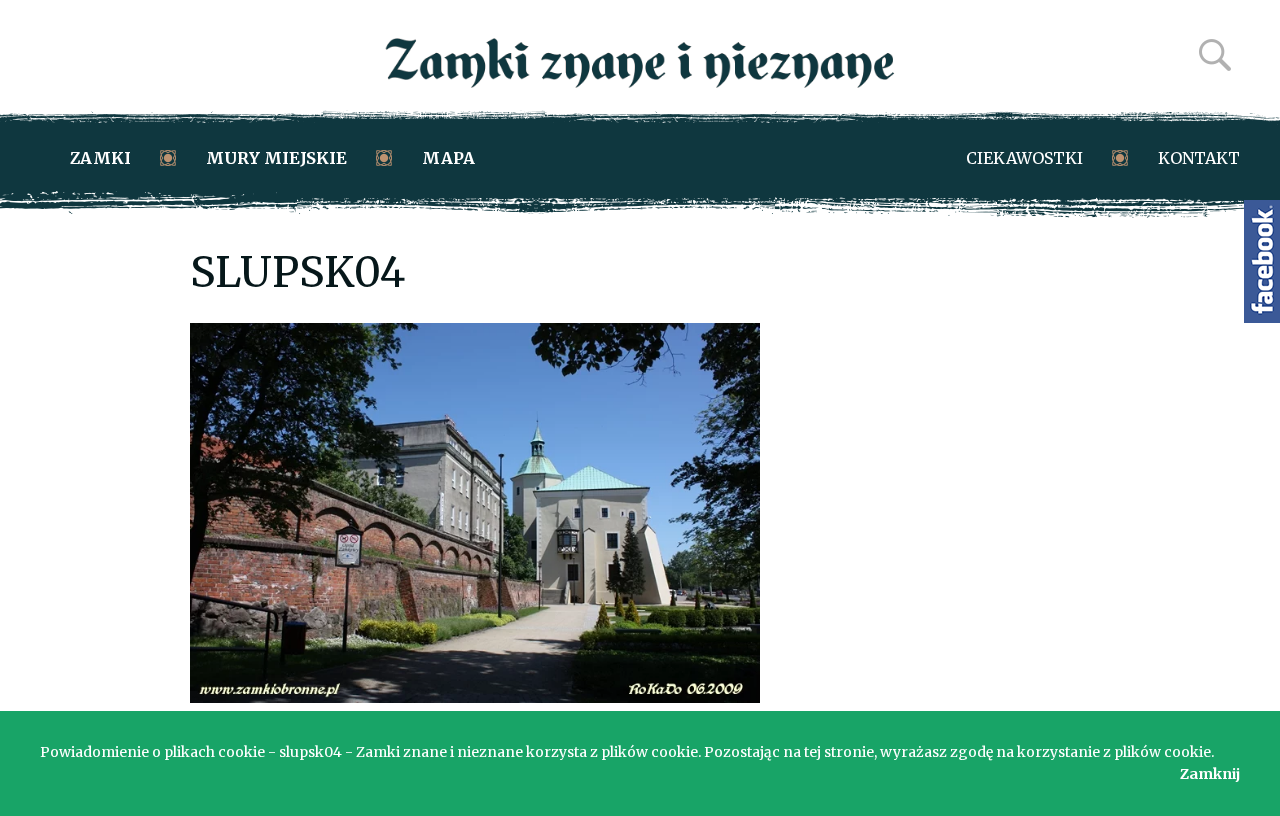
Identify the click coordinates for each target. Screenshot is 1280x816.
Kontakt (1199, 158)
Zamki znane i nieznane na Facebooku (1262, 261)
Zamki (100, 158)
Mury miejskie (276, 158)
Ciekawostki (1024, 158)
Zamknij (1210, 774)
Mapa (448, 158)
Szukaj (1215, 55)
